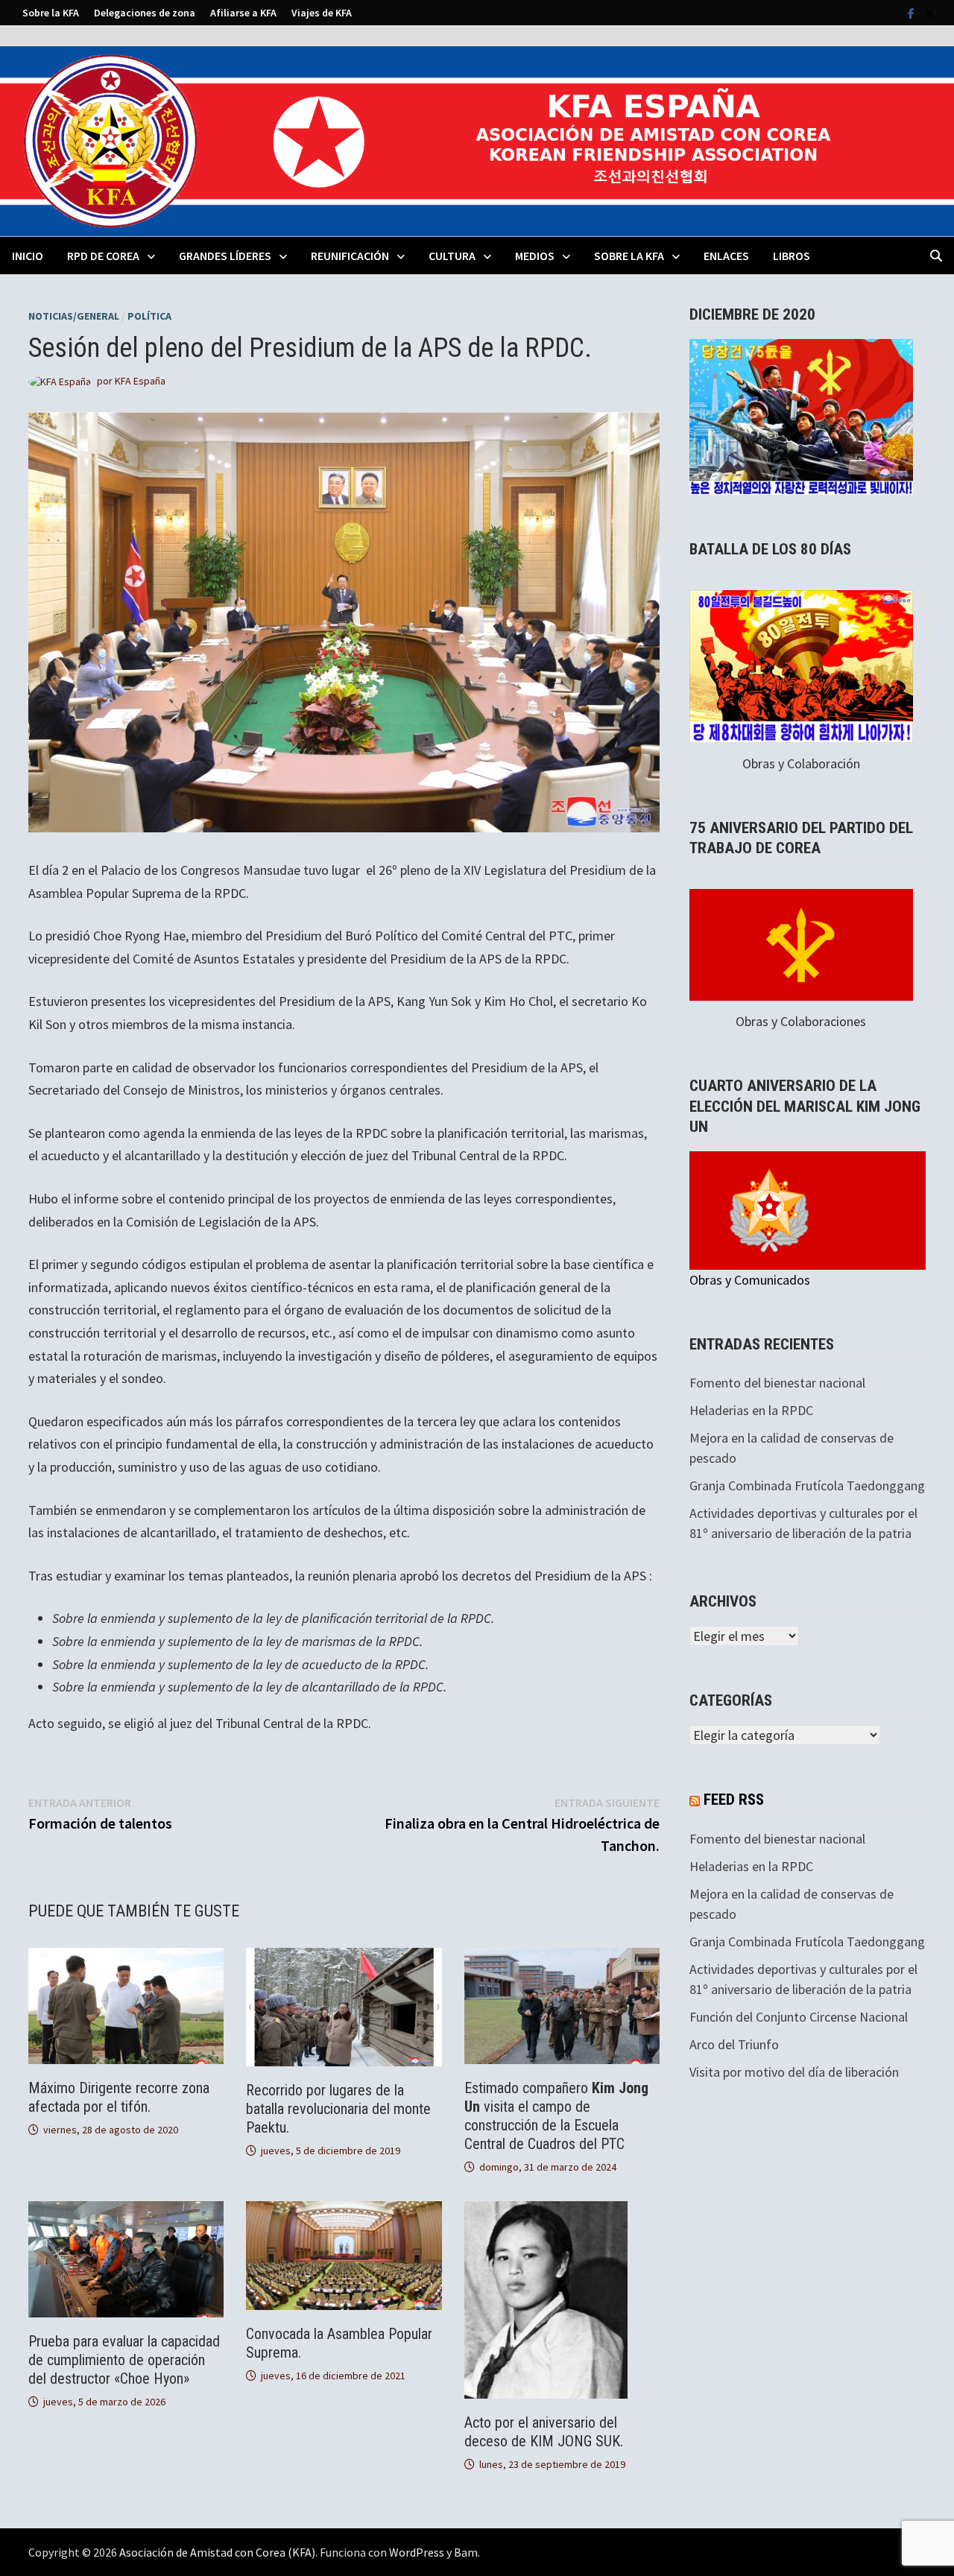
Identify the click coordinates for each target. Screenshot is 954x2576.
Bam (466, 2552)
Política (149, 316)
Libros (792, 256)
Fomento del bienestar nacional (777, 1383)
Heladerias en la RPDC (751, 1410)
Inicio (28, 256)
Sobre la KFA (51, 13)
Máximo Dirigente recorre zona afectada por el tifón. (119, 2097)
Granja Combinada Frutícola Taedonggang (807, 1485)
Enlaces (726, 256)
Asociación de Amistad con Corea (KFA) (217, 2552)
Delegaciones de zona (145, 13)
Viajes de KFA (322, 13)
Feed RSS (734, 1800)
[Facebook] (913, 12)
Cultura (452, 256)
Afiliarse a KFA (243, 13)
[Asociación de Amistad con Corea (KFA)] (477, 140)
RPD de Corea (103, 256)
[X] (930, 12)
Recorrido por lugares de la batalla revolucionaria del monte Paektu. (338, 2109)
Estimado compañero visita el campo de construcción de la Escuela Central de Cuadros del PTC (556, 2116)
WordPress (417, 2552)
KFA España (140, 381)
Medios (535, 256)
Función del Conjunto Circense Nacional (799, 2017)
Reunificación (350, 256)
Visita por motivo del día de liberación (794, 2072)
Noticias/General (74, 316)
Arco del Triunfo (734, 2044)
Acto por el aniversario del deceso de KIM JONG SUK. (544, 2432)
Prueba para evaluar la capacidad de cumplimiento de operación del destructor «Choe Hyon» (124, 2360)
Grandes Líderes (225, 256)
